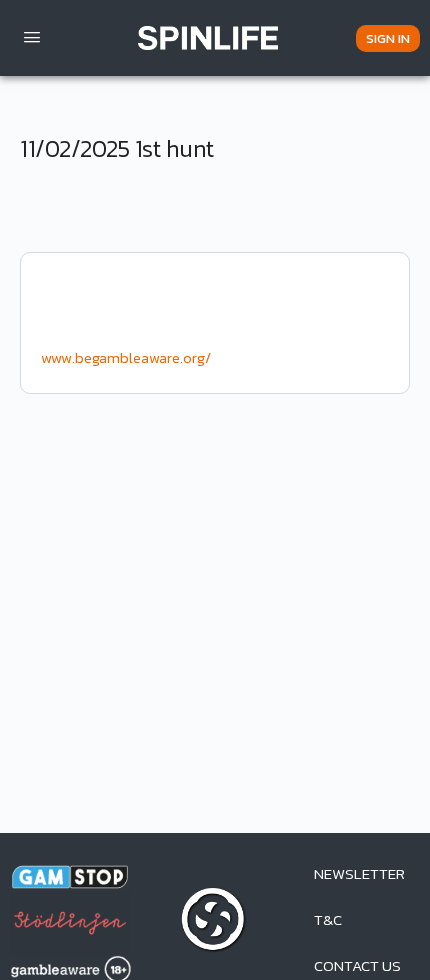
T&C (328, 919)
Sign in (388, 38)
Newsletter (359, 873)
